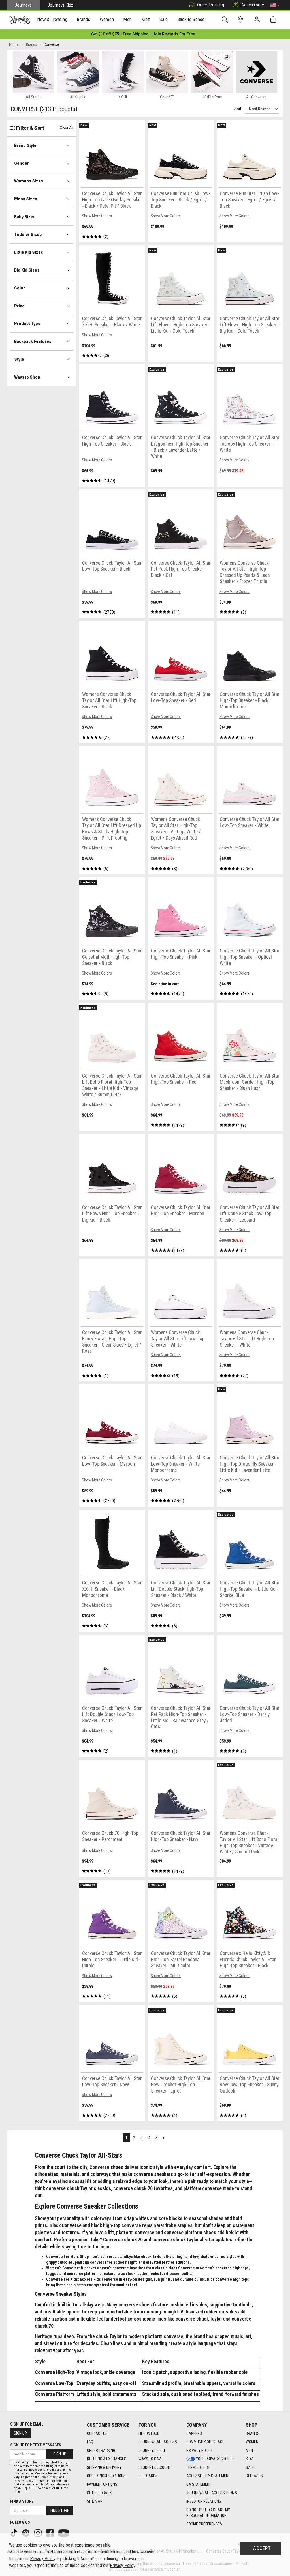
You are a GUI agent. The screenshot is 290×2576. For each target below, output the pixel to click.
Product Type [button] (27, 324)
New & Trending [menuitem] (52, 19)
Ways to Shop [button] (27, 377)
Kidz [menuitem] (146, 19)
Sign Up (20, 2433)
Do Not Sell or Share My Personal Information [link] (208, 2513)
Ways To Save (151, 2459)
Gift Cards (148, 2476)
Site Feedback (99, 2493)
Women (252, 2442)
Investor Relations (204, 2501)
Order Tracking (211, 5)
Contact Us (97, 2433)
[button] (275, 5)
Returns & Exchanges (107, 2459)
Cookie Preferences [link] (204, 2524)
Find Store (60, 2510)
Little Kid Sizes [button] (29, 252)
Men (249, 2450)
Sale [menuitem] (164, 19)
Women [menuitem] (107, 19)
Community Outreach (205, 2442)
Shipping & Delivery (104, 2467)
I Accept (261, 2548)
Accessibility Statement (208, 2476)
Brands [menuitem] (83, 19)
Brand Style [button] (25, 145)
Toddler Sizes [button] (28, 235)
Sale (250, 2467)
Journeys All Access (158, 2442)
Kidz (250, 2459)
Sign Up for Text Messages (36, 2445)
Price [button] (19, 306)
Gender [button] (22, 163)
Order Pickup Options (106, 2476)
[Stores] (241, 20)
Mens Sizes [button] (26, 199)
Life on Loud (149, 2433)
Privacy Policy (200, 2450)
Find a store (22, 2501)
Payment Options (102, 2484)
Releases (254, 2476)
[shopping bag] (274, 20)
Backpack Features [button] (33, 341)
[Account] (258, 20)
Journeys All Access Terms (212, 2493)
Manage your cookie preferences (38, 2552)
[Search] (226, 20)
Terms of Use (198, 2467)
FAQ (90, 2442)
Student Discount (155, 2467)
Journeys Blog (152, 2450)
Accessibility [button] (253, 5)
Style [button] (19, 359)
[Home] (20, 20)
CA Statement (199, 2484)
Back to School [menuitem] (191, 19)
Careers (194, 2433)
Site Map (95, 2501)
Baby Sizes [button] (25, 217)
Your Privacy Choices (215, 2459)
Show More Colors (97, 216)
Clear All (67, 127)
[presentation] (52, 20)
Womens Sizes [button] (29, 181)
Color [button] (20, 288)
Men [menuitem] (127, 19)
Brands (253, 2433)
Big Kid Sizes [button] (27, 270)
